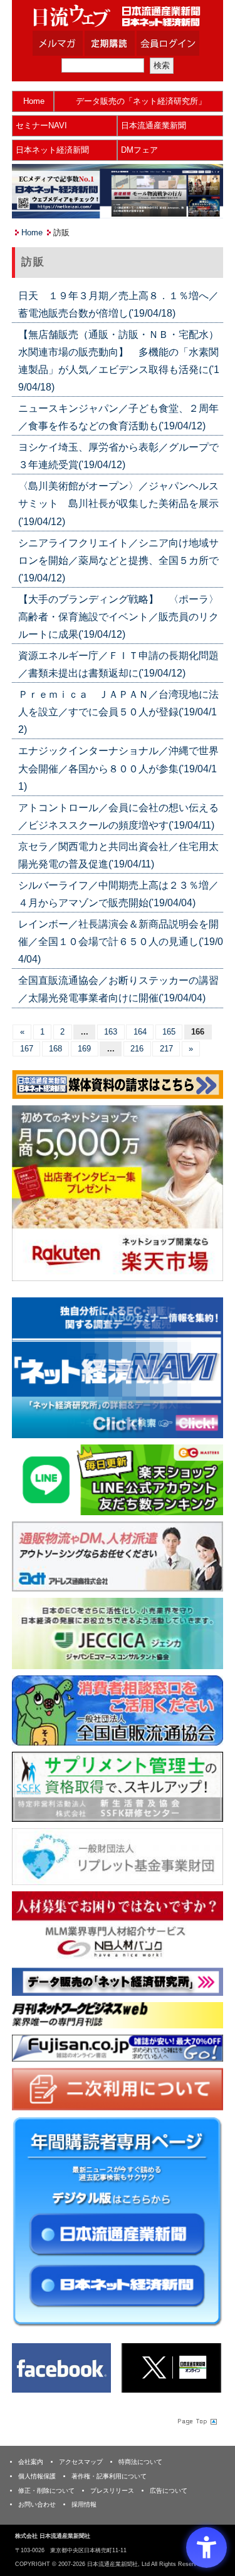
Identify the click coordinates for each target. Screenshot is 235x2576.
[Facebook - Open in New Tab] (61, 2367)
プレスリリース (112, 2491)
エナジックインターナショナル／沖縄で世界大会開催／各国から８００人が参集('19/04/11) (118, 768)
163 (111, 1032)
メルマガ (73, 43)
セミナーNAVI (41, 125)
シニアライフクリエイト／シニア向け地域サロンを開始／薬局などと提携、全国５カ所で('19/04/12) (118, 560)
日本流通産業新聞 (154, 125)
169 (84, 1049)
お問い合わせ (37, 2504)
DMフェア (139, 150)
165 (169, 1032)
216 (137, 1049)
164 (140, 1032)
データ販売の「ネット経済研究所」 (141, 101)
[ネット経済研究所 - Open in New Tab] (118, 1368)
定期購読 (125, 43)
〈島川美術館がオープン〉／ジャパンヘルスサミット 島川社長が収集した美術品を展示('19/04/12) (118, 503)
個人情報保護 (37, 2476)
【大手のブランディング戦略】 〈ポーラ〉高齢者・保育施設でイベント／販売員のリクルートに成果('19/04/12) (118, 617)
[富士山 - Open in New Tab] (118, 2047)
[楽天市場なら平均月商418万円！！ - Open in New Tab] (118, 1193)
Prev (31, 1371)
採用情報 (84, 2504)
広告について (169, 2491)
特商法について (140, 2462)
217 (166, 1049)
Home (34, 101)
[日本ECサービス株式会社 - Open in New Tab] (118, 1479)
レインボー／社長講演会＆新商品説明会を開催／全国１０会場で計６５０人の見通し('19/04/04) (121, 942)
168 (55, 1049)
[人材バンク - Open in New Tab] (118, 1925)
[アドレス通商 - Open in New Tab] (118, 1556)
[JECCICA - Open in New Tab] (118, 1633)
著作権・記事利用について (109, 2476)
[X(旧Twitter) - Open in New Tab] (171, 2367)
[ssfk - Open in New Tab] (118, 1786)
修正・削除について (46, 2491)
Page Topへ (196, 2421)
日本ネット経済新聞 (52, 150)
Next (204, 1371)
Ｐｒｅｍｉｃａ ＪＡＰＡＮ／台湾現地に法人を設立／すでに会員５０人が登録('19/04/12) (118, 712)
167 (27, 1049)
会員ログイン (177, 43)
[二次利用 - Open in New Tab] (118, 2088)
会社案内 (31, 2462)
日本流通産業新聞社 (117, 16)
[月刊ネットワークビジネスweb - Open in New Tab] (118, 2015)
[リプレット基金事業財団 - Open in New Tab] (118, 1856)
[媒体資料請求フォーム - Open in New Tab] (118, 1084)
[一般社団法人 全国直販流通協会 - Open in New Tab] (118, 1710)
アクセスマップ (81, 2462)
